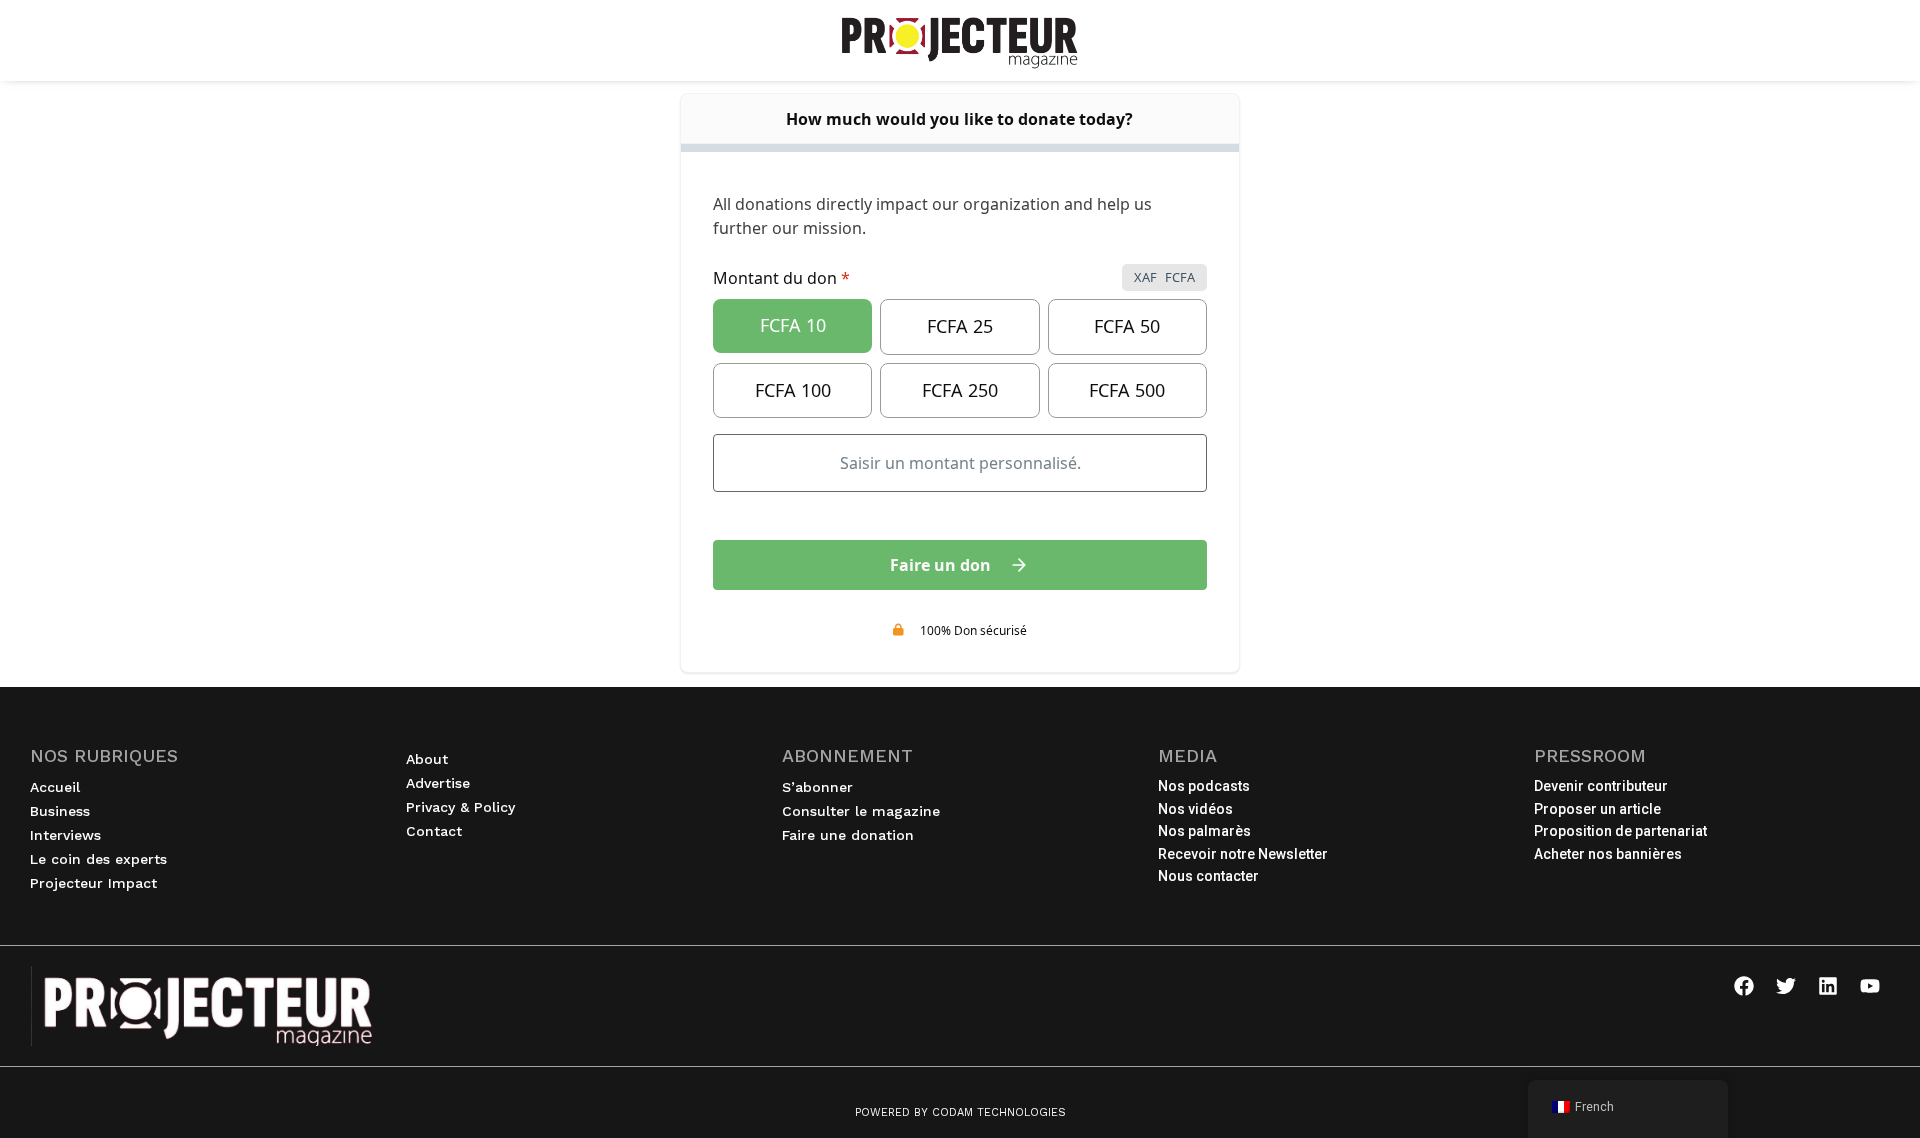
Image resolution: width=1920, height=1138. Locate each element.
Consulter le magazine (861, 811)
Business (60, 811)
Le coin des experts (98, 859)
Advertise (438, 783)
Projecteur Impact (93, 883)
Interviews (65, 835)
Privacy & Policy (460, 807)
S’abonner (817, 787)
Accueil (55, 787)
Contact (434, 831)
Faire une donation (848, 835)
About (427, 759)
